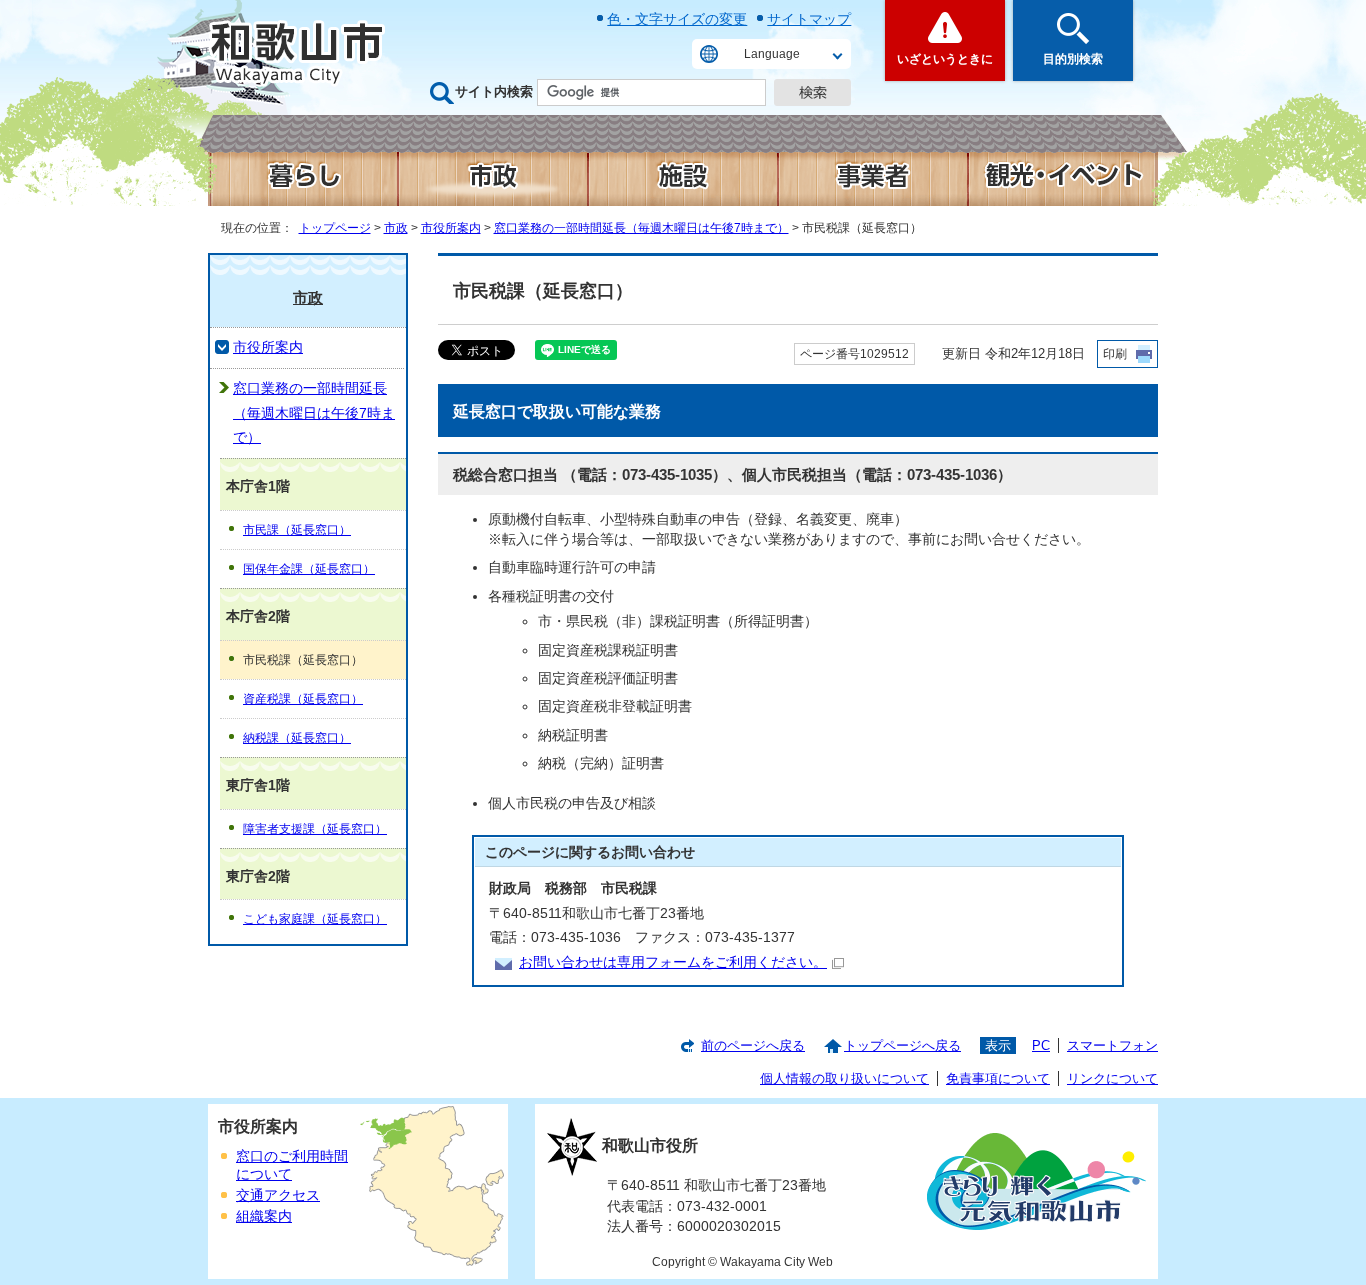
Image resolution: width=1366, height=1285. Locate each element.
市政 (396, 228)
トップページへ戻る (902, 1045)
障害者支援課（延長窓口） (315, 829)
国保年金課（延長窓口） (309, 569)
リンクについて (1112, 1078)
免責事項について (998, 1078)
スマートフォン (1112, 1045)
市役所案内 (451, 228)
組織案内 (264, 1216)
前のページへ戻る (753, 1045)
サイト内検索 (494, 91)
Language (772, 54)
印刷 (1115, 354)
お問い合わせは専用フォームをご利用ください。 (673, 962)
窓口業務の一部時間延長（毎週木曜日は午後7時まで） (641, 228)
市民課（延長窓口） (297, 530)
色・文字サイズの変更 (677, 19)
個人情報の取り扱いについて (844, 1078)
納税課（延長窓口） (297, 738)
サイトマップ (809, 19)
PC (1041, 1045)
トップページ (335, 228)
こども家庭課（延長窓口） (315, 919)
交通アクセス (278, 1195)
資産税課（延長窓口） (303, 699)
